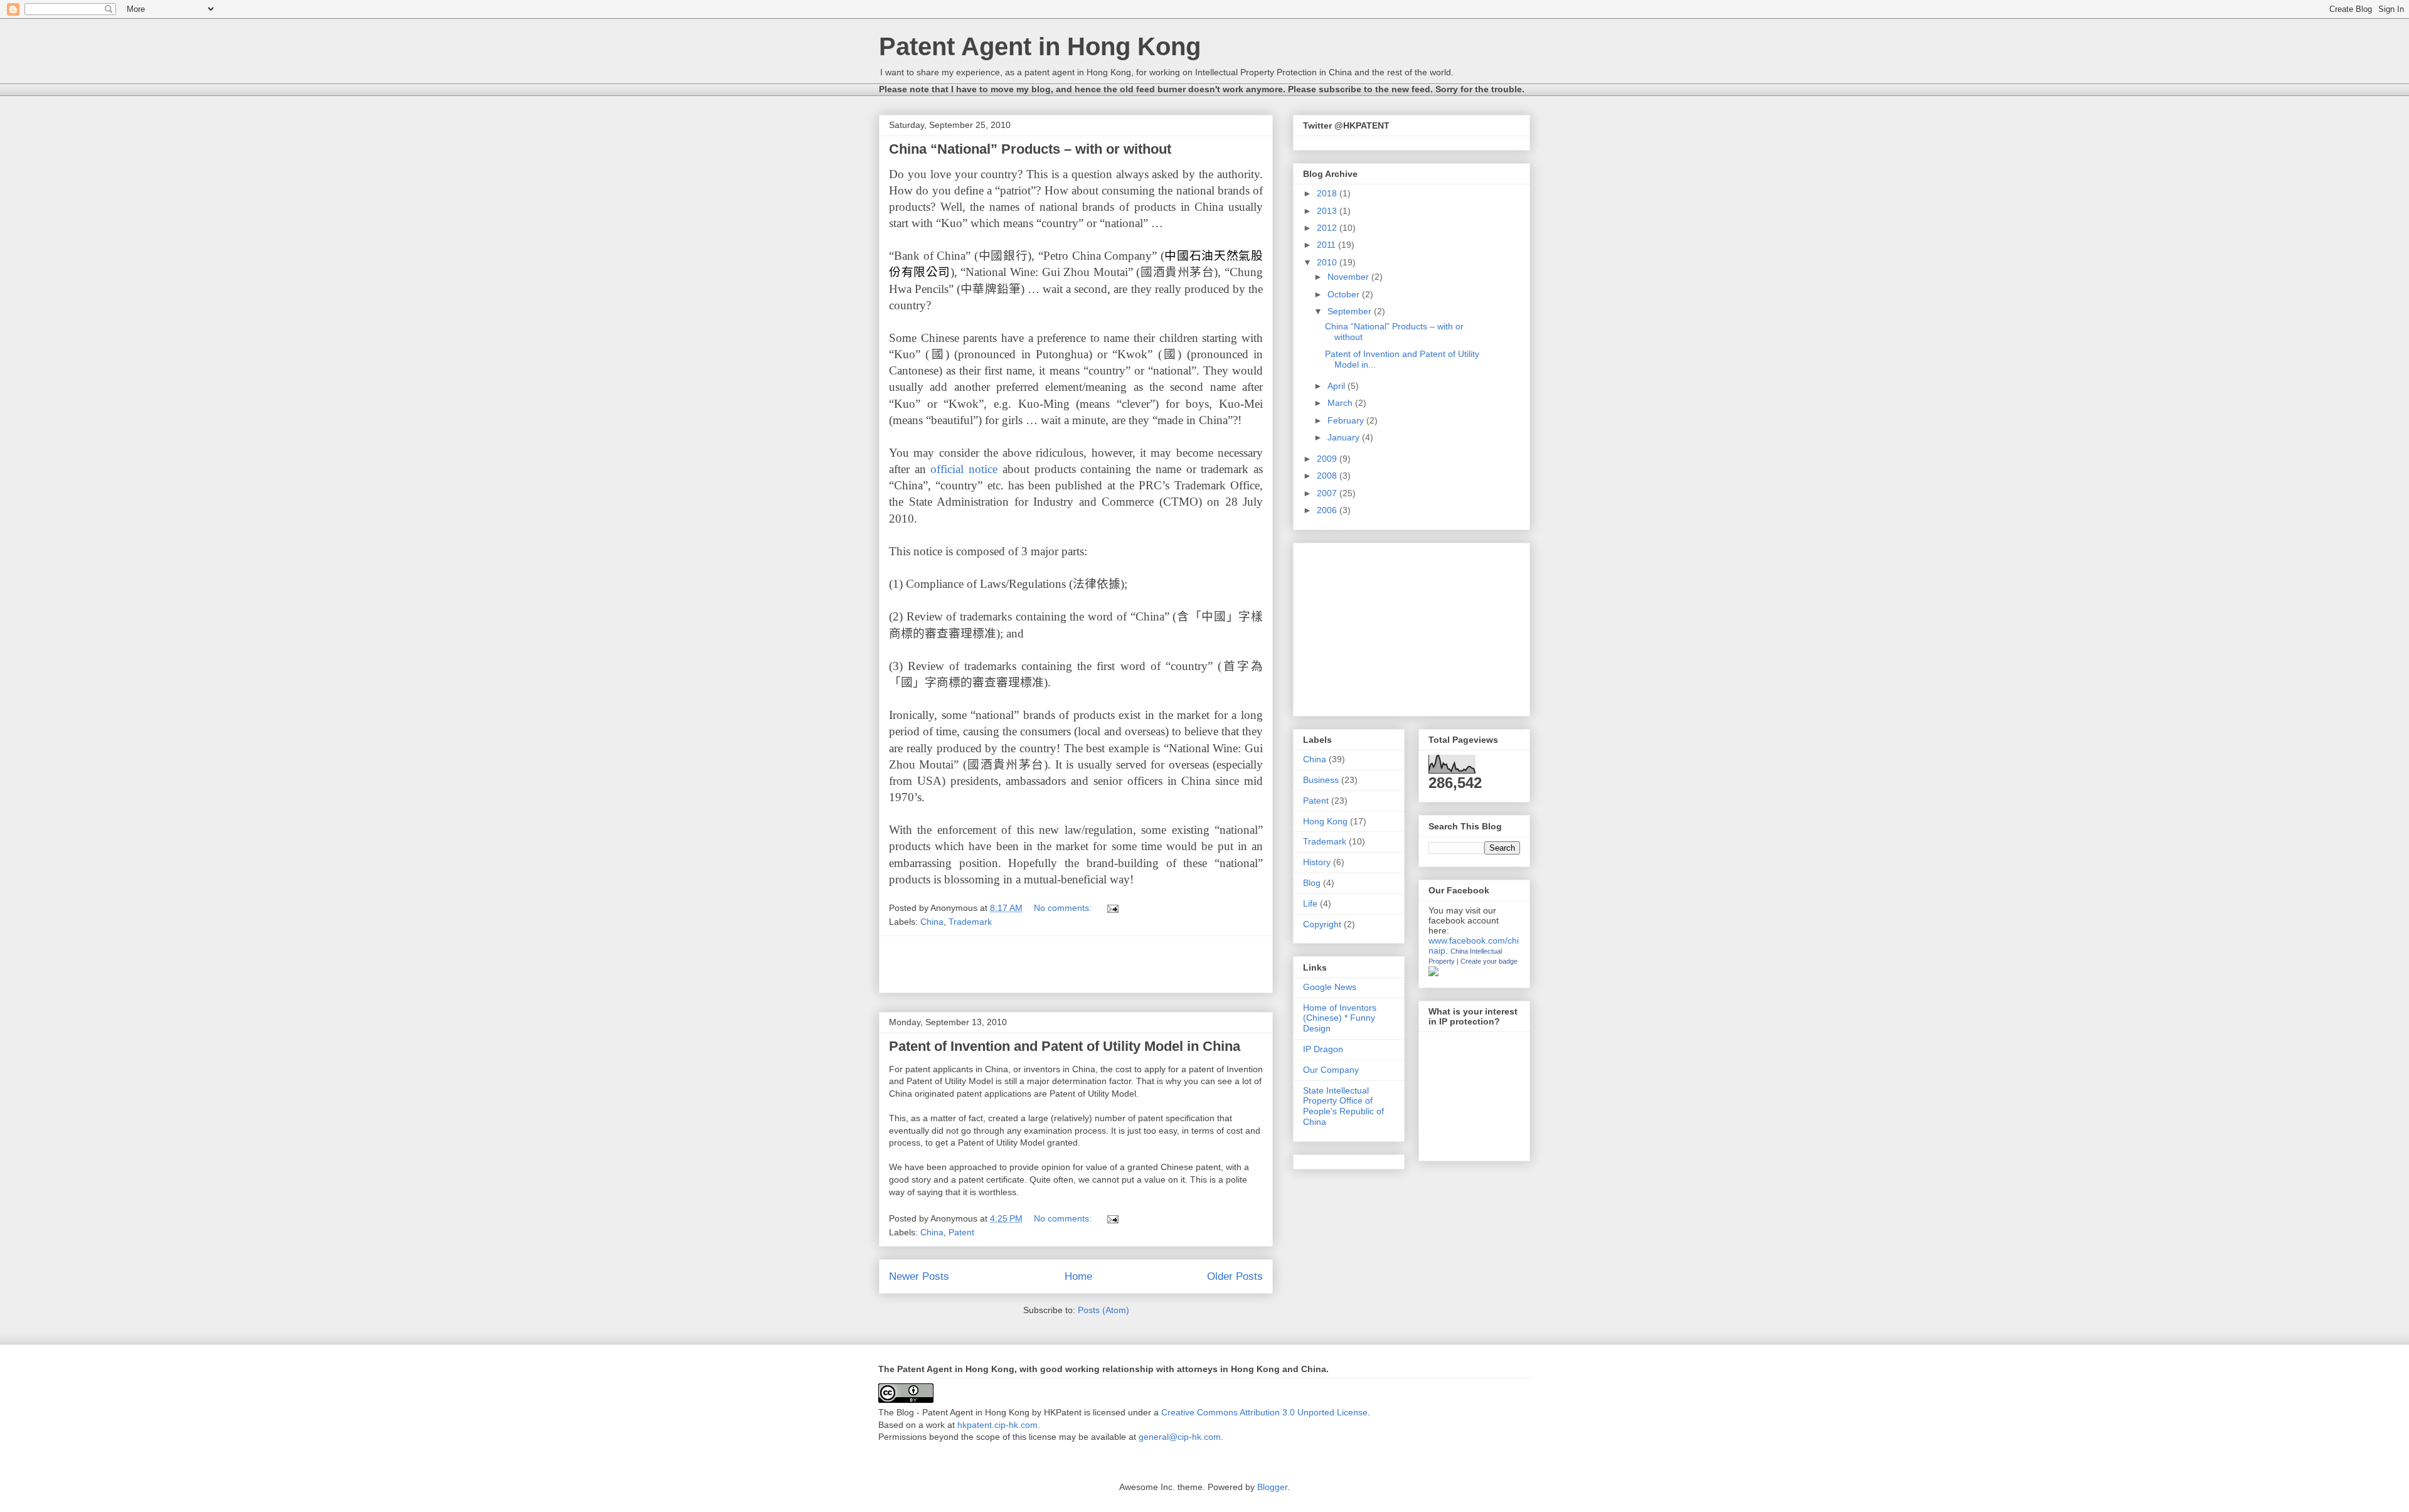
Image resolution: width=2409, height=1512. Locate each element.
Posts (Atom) (1103, 1310)
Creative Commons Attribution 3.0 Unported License (1264, 1412)
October (1345, 294)
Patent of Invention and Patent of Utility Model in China (1065, 1046)
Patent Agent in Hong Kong (1040, 46)
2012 (1328, 228)
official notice (964, 469)
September (1351, 311)
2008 (1328, 476)
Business (1321, 780)
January (1345, 437)
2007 (1328, 493)
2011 (1327, 245)
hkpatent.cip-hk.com (997, 1425)
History (1317, 862)
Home (1078, 1276)
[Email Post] (1112, 908)
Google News (1330, 987)
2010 (1328, 262)
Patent (961, 1232)
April (1337, 386)
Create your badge (1489, 961)
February (1347, 420)
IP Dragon (1323, 1049)
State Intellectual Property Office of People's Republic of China (1343, 1106)
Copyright (1322, 924)
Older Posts (1235, 1276)
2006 (1328, 510)
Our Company (1331, 1070)
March (1341, 403)
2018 (1328, 193)
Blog (1312, 883)
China (932, 922)
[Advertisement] (1076, 964)
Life (1310, 903)
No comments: (1064, 908)
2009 (1328, 459)
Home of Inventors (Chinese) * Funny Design (1340, 1018)
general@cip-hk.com (1180, 1437)
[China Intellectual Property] (1433, 973)
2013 (1328, 211)
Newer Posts (919, 1276)
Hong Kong (1325, 821)
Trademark (970, 922)
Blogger (1272, 1487)
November (1349, 277)
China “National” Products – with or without (1030, 149)
